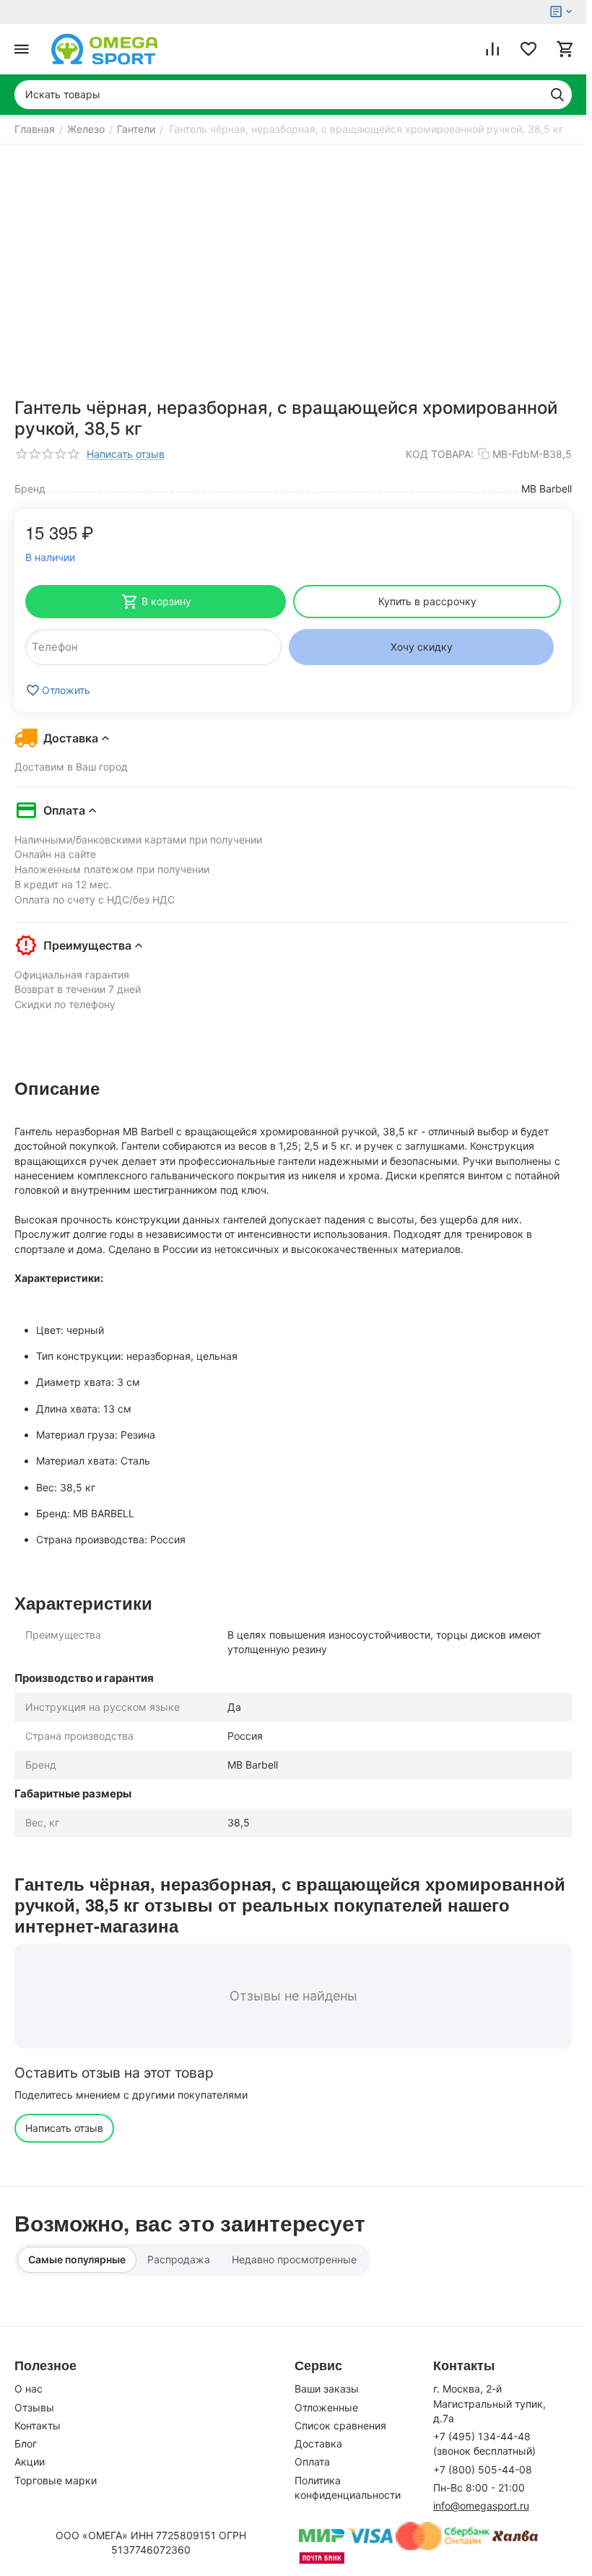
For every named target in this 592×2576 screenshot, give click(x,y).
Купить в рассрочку (427, 601)
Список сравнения (340, 2425)
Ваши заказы (327, 2389)
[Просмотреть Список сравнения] (492, 49)
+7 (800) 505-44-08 (483, 2469)
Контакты (38, 2425)
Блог (26, 2443)
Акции (30, 2462)
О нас (29, 2389)
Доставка (318, 2443)
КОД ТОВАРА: (440, 454)
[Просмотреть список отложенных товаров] (528, 49)
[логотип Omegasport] (105, 49)
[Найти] (557, 95)
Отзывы (34, 2407)
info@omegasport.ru (481, 2506)
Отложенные (326, 2407)
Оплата (312, 2462)
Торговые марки (56, 2480)
